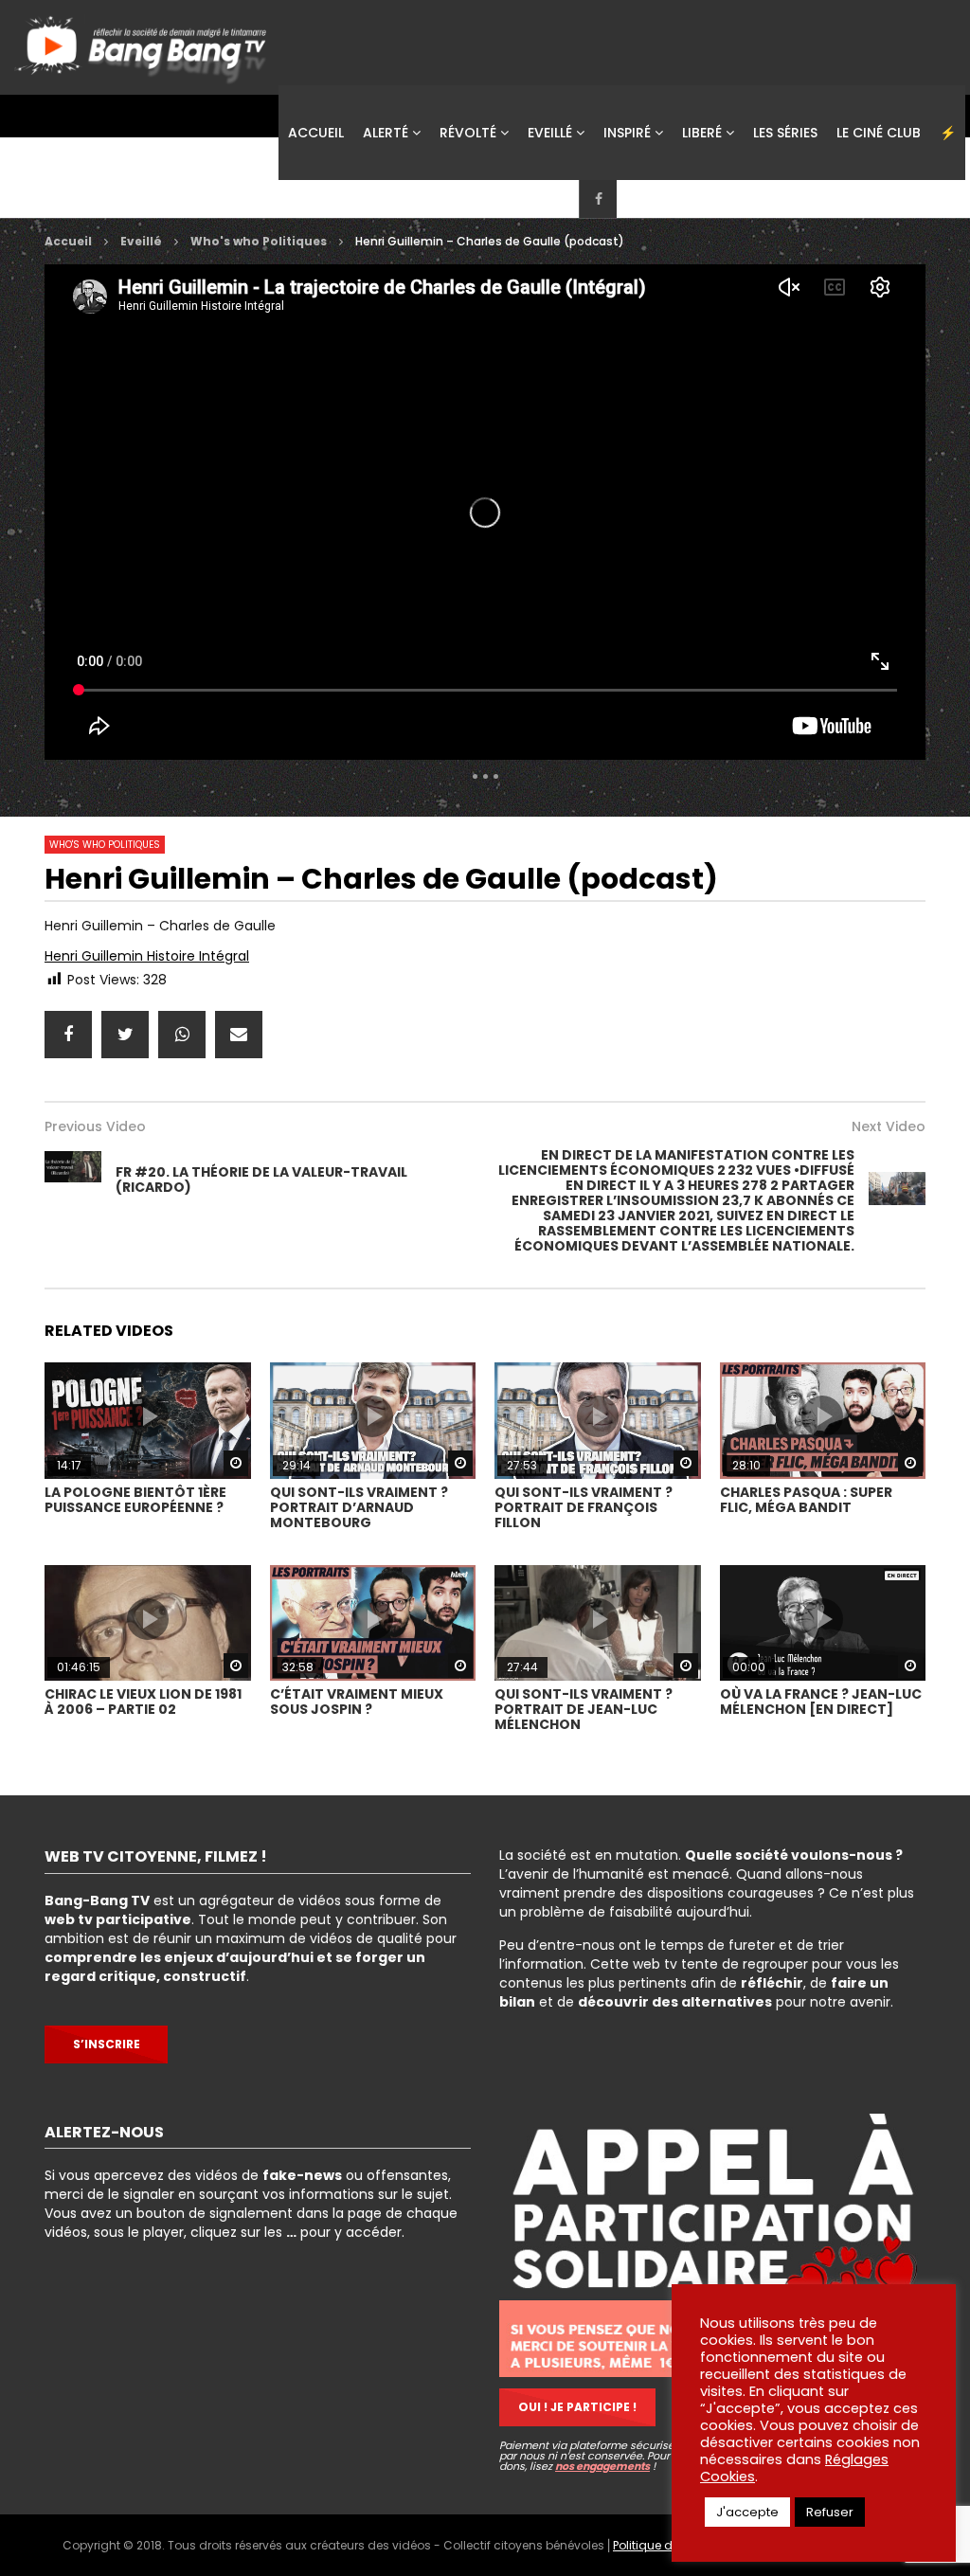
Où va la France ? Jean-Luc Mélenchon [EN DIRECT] (821, 1702)
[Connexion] (711, 199)
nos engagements (602, 2466)
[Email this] (239, 1035)
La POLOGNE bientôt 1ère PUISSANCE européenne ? (135, 1500)
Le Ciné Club (879, 133)
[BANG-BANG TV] (144, 43)
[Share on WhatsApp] (182, 1035)
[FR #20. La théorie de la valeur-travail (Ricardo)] (73, 1180)
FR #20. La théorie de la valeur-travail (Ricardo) (261, 1180)
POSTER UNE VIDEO (847, 198)
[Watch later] (636, 199)
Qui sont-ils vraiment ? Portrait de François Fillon (584, 1507)
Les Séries (785, 133)
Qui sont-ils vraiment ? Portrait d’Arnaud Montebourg (359, 1507)
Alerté (386, 133)
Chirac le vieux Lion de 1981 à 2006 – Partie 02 (143, 1702)
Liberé (702, 133)
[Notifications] (674, 199)
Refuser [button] (830, 2512)
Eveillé (550, 133)
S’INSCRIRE (107, 2044)
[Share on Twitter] (125, 1035)
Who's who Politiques (259, 241)
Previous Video (95, 1126)
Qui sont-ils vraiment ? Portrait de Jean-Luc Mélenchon (584, 1709)
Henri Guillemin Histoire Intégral (147, 956)
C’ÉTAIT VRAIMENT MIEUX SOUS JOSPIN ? (357, 1702)
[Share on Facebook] (68, 1035)
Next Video (889, 1126)
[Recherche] (749, 199)
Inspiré (627, 133)
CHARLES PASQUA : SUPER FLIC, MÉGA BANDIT (806, 1500)
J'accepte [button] (747, 2512)
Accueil (316, 133)
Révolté (468, 133)
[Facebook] (598, 199)
